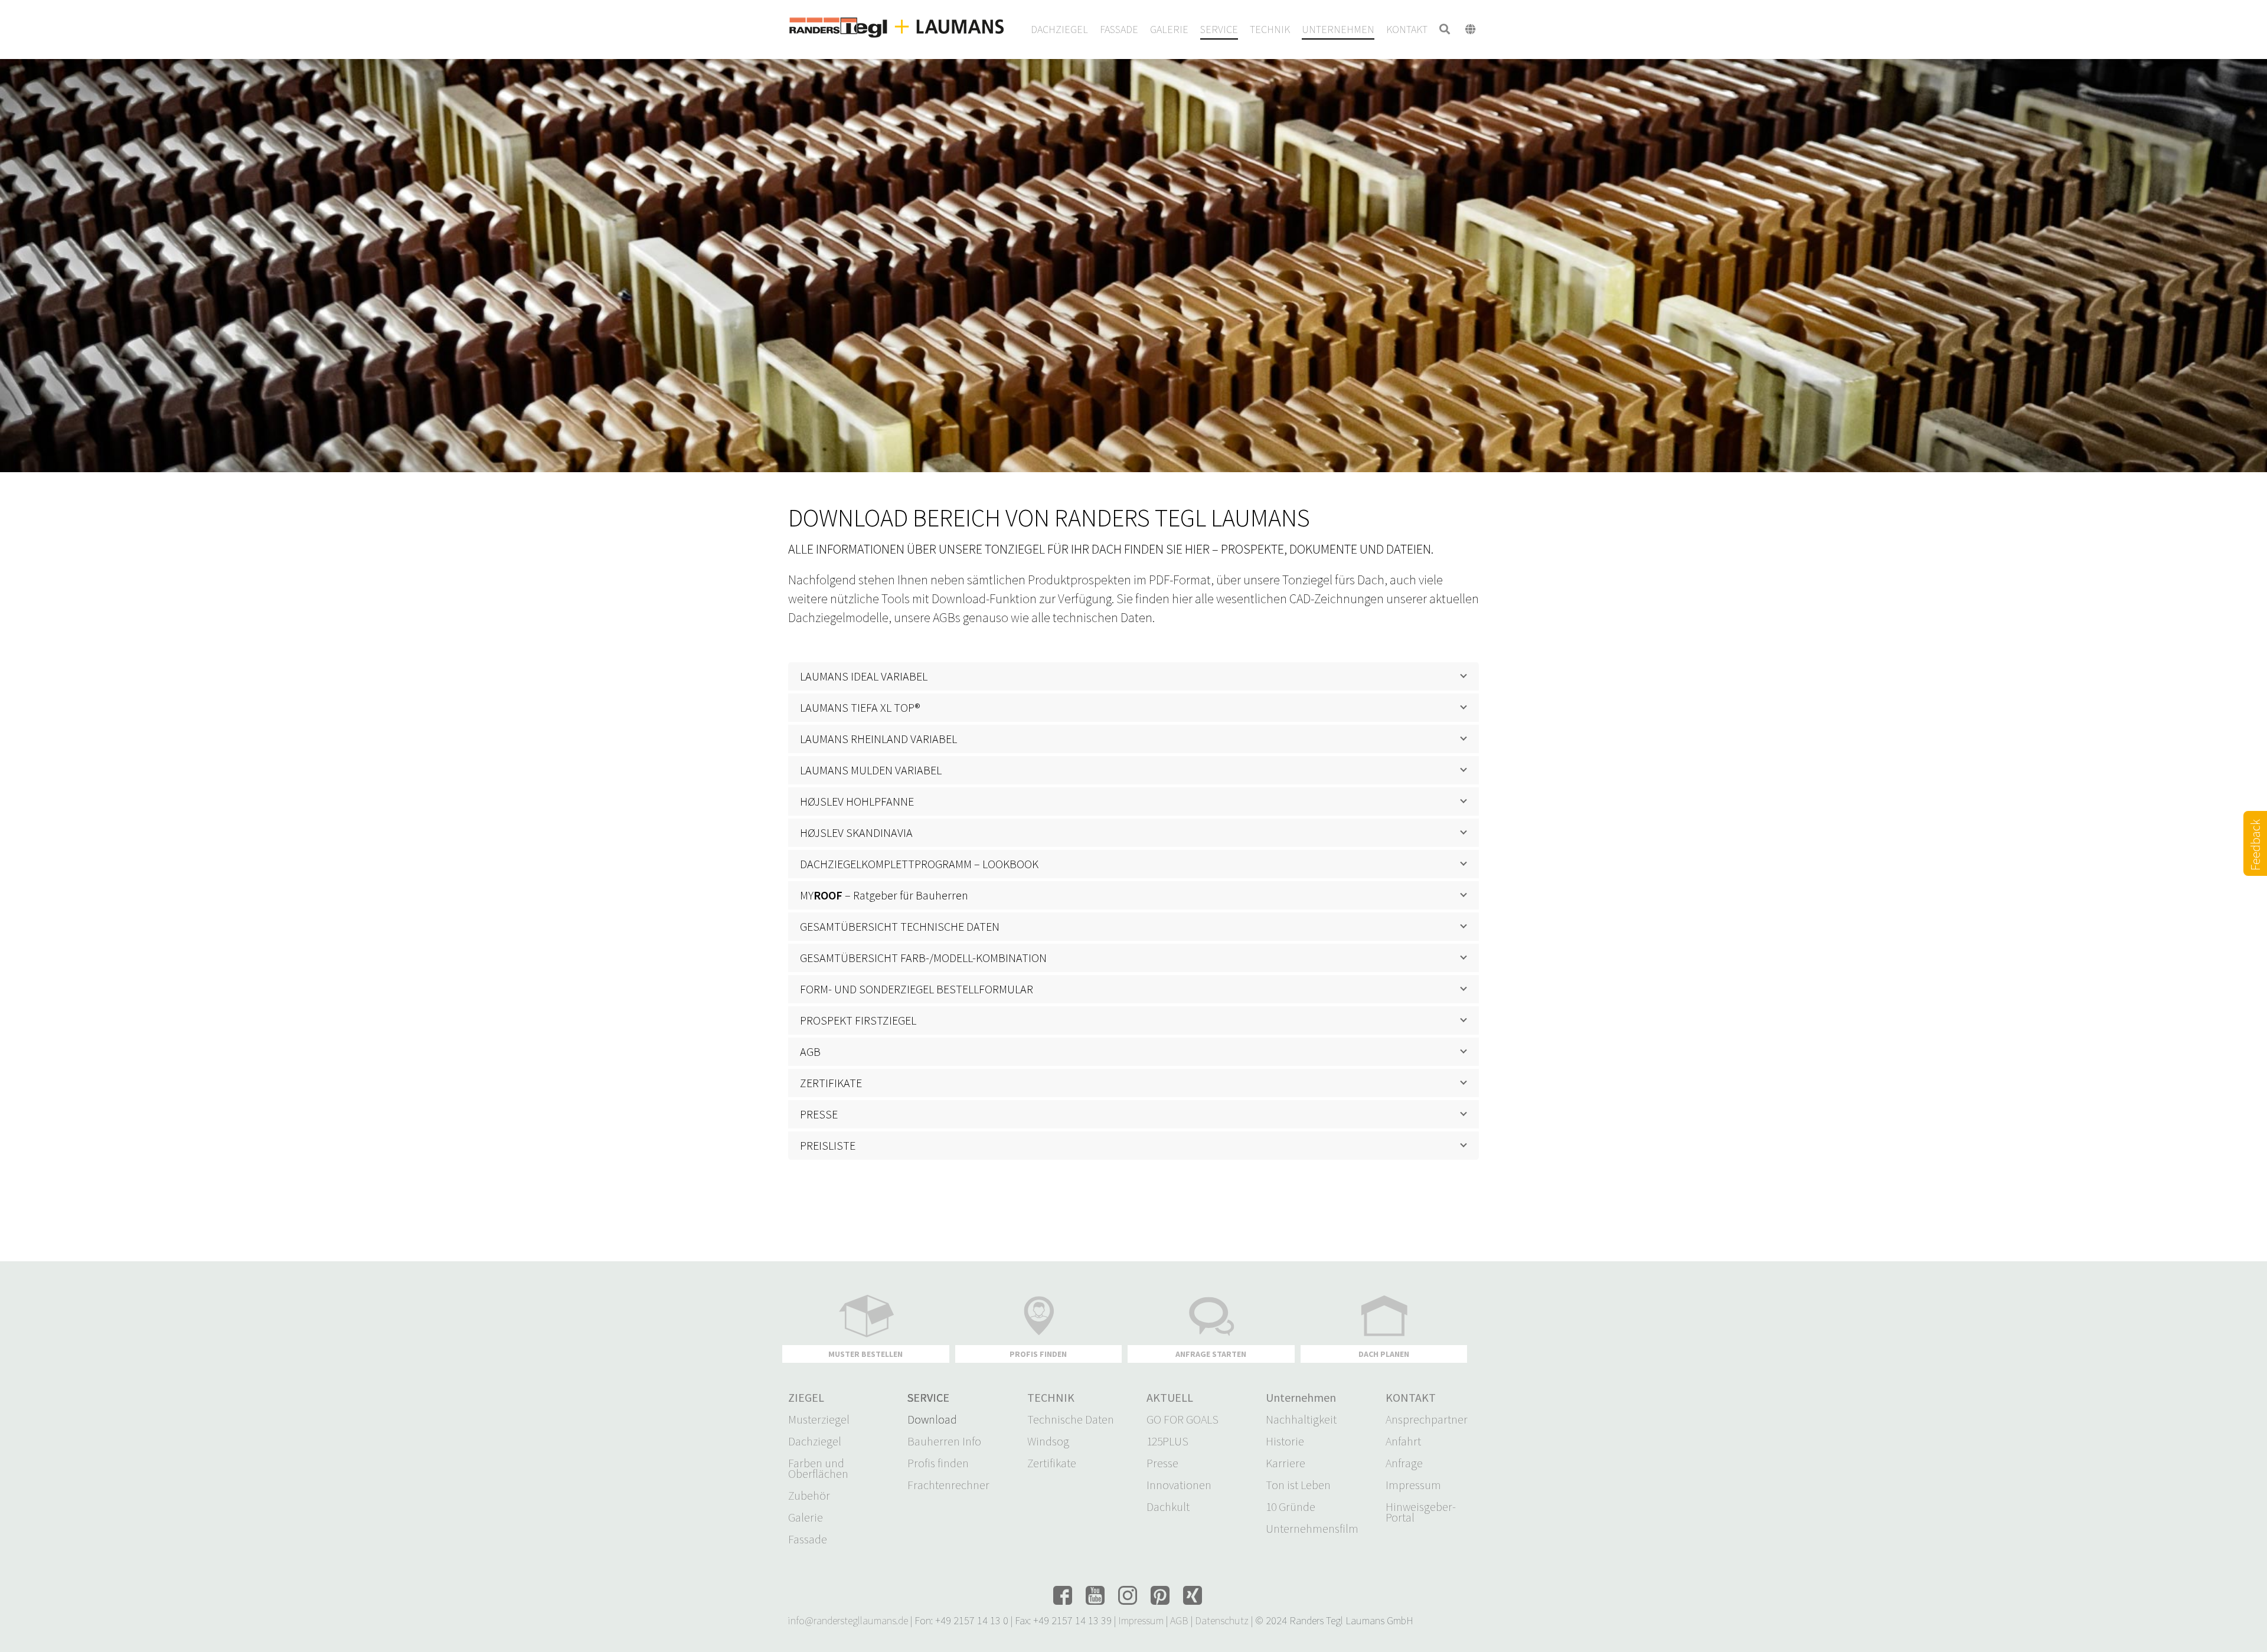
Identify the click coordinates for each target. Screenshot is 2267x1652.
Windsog (1048, 1441)
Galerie (806, 1517)
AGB (1179, 1620)
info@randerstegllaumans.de (848, 1620)
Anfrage (1404, 1463)
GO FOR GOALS (1183, 1419)
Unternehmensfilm (1312, 1529)
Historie (1285, 1441)
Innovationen (1179, 1485)
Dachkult (1168, 1507)
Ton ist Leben (1298, 1485)
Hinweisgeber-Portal (1421, 1512)
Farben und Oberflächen (818, 1468)
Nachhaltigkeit (1301, 1419)
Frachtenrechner (948, 1485)
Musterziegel (819, 1419)
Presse (1162, 1463)
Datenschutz (1222, 1620)
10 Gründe (1291, 1507)
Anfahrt (1403, 1441)
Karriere (1286, 1463)
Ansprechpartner (1427, 1419)
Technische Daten (1071, 1419)
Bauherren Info (944, 1441)
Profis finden (938, 1463)
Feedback (2255, 859)
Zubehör (809, 1496)
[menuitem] (1059, 30)
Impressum (1413, 1485)
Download (932, 1419)
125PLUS (1167, 1441)
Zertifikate (1052, 1463)
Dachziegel (815, 1441)
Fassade (808, 1539)
